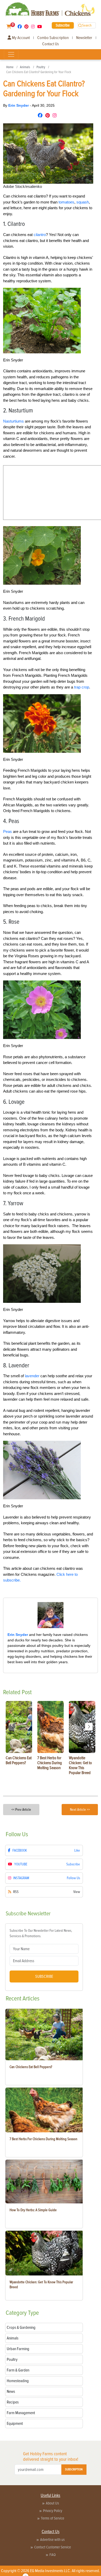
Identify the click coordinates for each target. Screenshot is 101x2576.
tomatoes (66, 202)
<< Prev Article (21, 1810)
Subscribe (63, 25)
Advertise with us (52, 2540)
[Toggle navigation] (11, 54)
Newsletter (84, 38)
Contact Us (51, 44)
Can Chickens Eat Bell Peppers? (31, 2067)
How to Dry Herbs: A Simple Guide (33, 2210)
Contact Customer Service (53, 2547)
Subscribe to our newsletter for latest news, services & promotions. (41, 1933)
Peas (8, 831)
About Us (52, 2503)
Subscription (74, 2469)
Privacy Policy (53, 2511)
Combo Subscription (53, 38)
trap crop (82, 687)
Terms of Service (53, 2518)
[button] (89, 1727)
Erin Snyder (19, 105)
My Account (20, 38)
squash (83, 202)
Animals (25, 67)
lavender (32, 1376)
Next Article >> (80, 1810)
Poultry (41, 67)
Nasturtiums (13, 421)
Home (10, 67)
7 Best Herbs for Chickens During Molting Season (44, 2139)
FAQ (53, 2555)
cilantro (40, 235)
